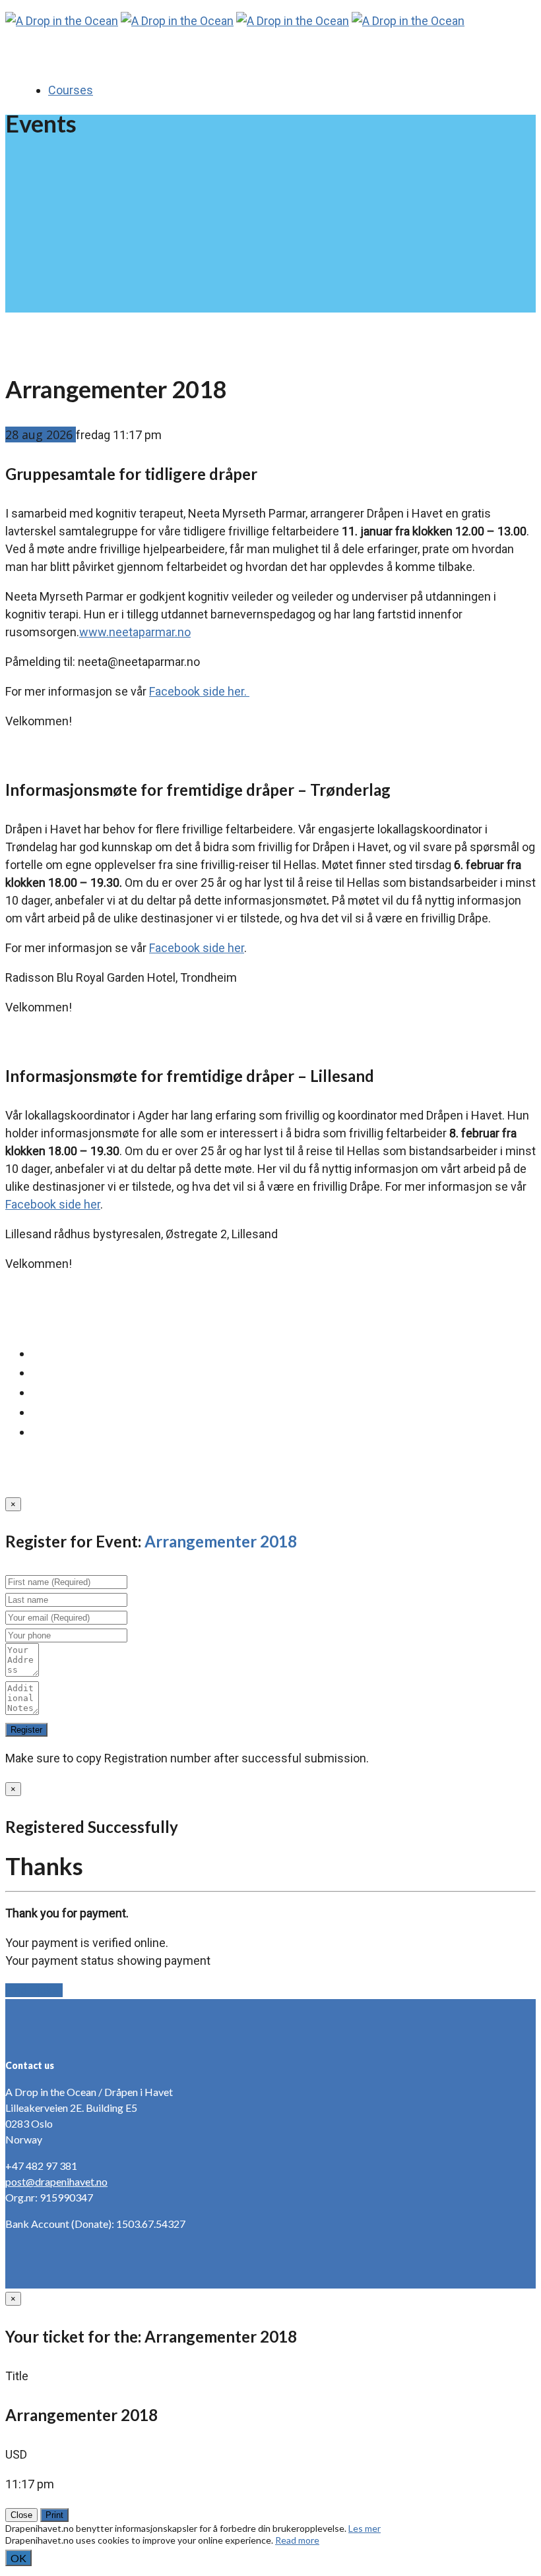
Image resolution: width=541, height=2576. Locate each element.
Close (21, 2515)
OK (18, 2558)
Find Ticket (34, 1990)
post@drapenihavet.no (56, 2181)
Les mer (365, 2528)
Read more (297, 2540)
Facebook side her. (199, 691)
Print (54, 2515)
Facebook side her (197, 948)
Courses (71, 90)
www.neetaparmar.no (135, 632)
